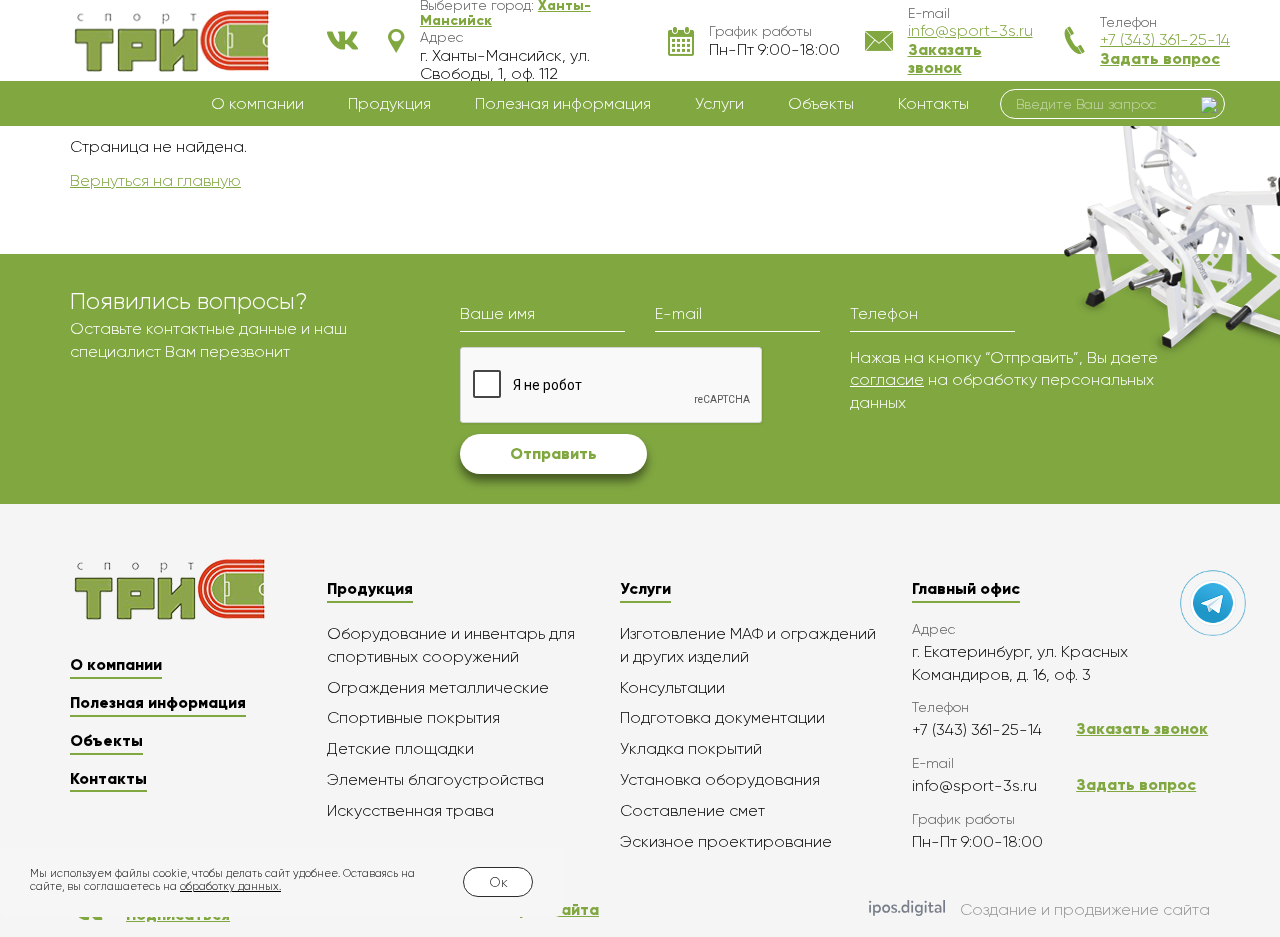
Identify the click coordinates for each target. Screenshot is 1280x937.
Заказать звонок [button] (945, 58)
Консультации (672, 687)
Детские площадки (400, 748)
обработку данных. (230, 886)
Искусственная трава (410, 810)
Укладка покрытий (691, 748)
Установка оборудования (720, 779)
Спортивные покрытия (413, 717)
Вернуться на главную (155, 180)
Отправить (553, 453)
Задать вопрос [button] (1160, 58)
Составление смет (692, 810)
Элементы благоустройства (435, 779)
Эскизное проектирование (726, 841)
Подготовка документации (722, 717)
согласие (887, 379)
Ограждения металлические (438, 687)
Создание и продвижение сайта (1085, 909)
